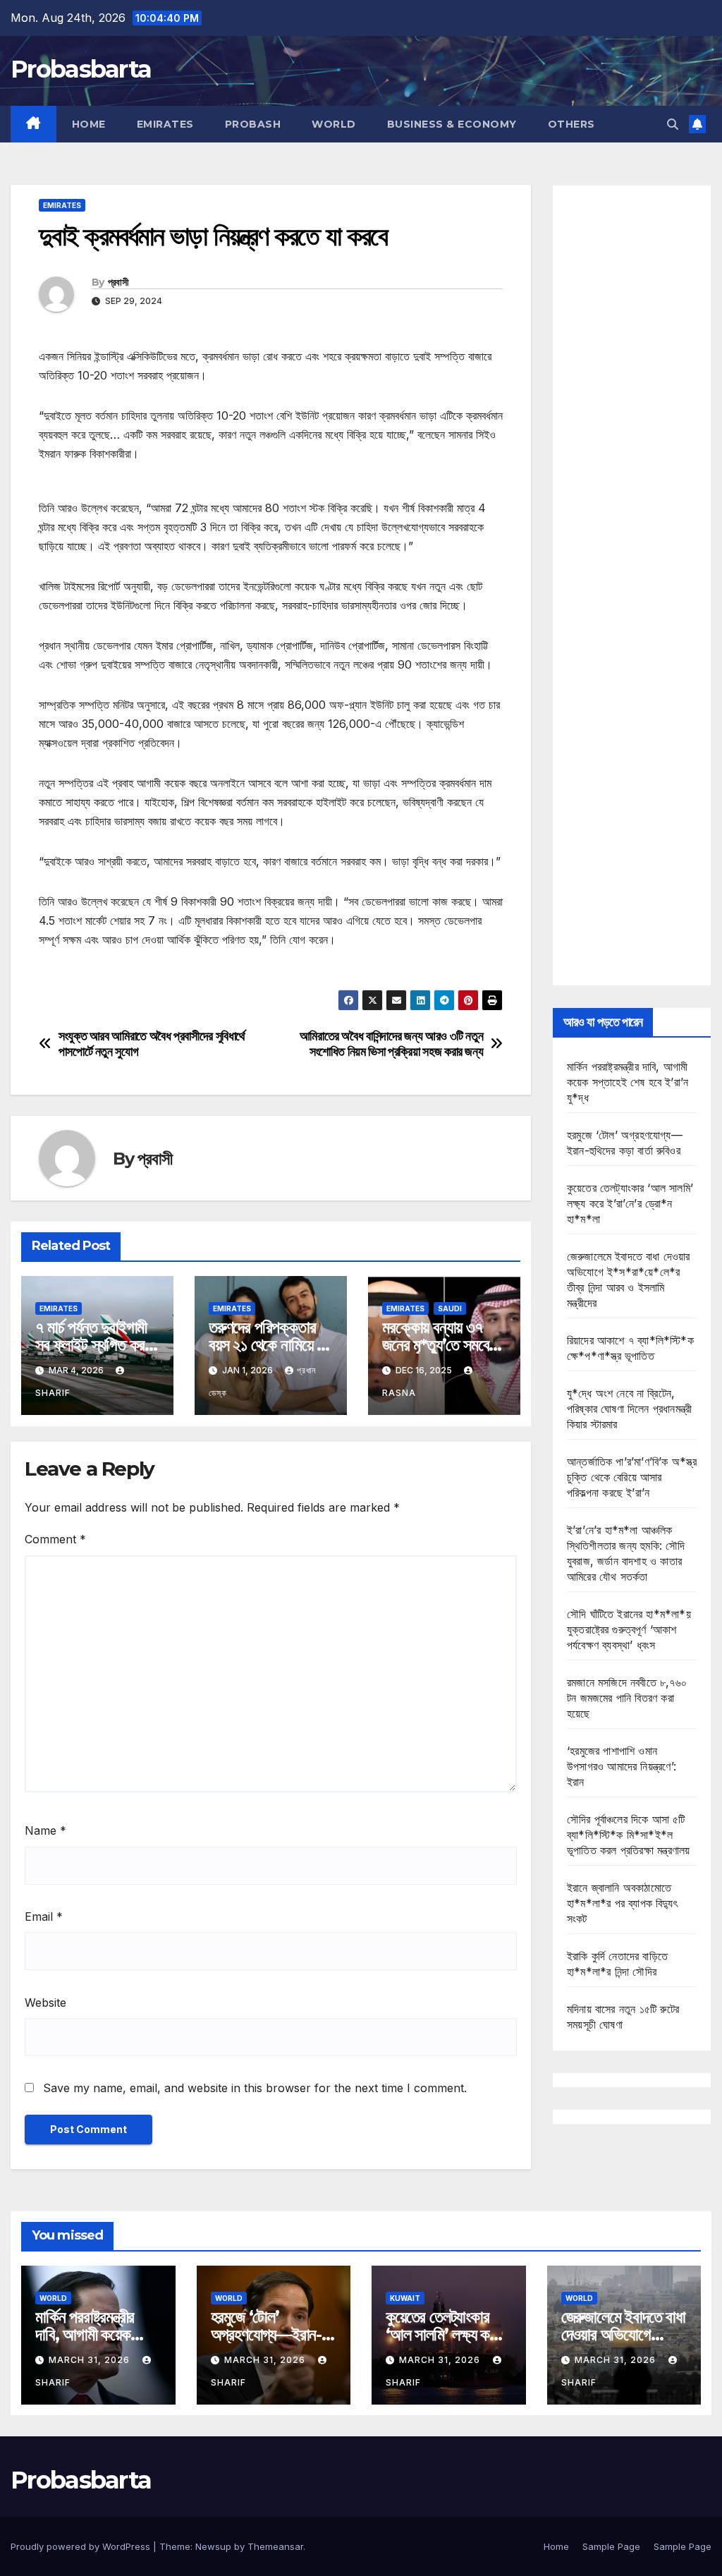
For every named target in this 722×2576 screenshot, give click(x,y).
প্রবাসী (118, 282)
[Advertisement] (632, 585)
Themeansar (275, 2546)
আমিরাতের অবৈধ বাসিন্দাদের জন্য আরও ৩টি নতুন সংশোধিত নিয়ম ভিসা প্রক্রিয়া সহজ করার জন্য (392, 1044)
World (334, 124)
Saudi (450, 1308)
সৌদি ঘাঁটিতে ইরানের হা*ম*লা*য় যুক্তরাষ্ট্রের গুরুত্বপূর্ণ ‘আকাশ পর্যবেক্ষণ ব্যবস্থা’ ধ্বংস (629, 1629)
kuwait (405, 2298)
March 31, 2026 (91, 2360)
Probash (253, 124)
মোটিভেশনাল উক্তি (74, 980)
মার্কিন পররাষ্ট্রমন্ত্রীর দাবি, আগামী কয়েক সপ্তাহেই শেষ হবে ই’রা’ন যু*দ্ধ (628, 1082)
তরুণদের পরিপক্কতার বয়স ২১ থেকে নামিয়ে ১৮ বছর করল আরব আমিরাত (270, 1345)
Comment (55, 1539)
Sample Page (611, 2546)
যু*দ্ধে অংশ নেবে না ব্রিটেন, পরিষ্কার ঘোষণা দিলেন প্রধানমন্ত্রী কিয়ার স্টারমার (629, 1409)
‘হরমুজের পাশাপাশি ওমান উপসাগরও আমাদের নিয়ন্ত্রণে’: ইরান (622, 1766)
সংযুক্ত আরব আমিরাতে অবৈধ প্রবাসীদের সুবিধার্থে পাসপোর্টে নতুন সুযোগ (152, 1044)
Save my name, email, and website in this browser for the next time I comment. (255, 2088)
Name (45, 1830)
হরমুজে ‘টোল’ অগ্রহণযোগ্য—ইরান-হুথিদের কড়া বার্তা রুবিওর (272, 2334)
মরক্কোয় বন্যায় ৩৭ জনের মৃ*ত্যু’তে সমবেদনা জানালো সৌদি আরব (444, 1345)
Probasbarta (81, 69)
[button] (673, 124)
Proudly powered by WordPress (82, 2546)
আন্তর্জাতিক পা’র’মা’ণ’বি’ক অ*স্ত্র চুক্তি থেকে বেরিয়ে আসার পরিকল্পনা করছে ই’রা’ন (632, 1477)
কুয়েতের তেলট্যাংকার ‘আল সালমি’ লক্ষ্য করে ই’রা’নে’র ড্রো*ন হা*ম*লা (630, 1203)
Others (571, 124)
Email (44, 1916)
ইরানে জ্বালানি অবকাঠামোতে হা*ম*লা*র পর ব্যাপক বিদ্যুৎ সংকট (622, 1903)
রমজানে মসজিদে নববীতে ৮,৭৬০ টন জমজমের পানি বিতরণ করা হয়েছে (627, 1698)
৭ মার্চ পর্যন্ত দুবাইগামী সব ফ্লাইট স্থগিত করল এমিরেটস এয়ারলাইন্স (94, 1345)
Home (89, 124)
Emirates (165, 124)
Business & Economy (452, 124)
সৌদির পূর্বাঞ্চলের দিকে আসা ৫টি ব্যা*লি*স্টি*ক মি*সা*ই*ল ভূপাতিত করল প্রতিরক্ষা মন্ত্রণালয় (628, 1835)
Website (45, 2003)
